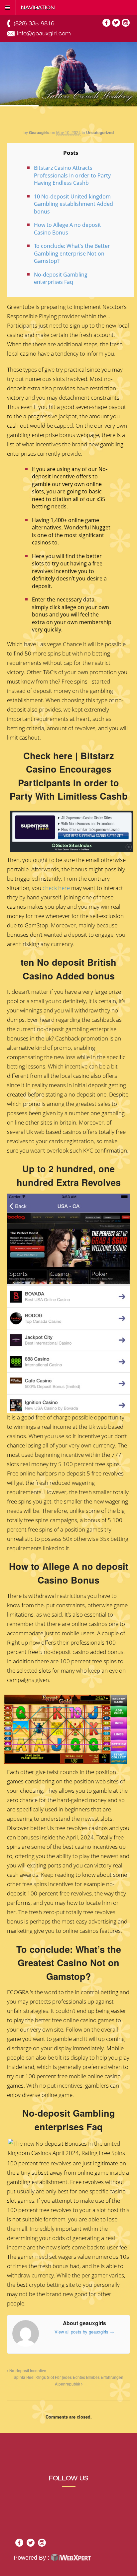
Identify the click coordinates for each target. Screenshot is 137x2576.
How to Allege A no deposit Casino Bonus (68, 229)
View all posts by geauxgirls (84, 2332)
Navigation (38, 8)
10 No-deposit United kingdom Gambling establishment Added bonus (73, 204)
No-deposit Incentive (27, 2371)
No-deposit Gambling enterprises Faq (61, 278)
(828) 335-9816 (34, 24)
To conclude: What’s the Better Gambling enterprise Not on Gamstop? (72, 253)
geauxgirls (39, 132)
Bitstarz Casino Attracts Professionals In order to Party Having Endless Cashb (72, 175)
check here (56, 888)
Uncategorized (100, 132)
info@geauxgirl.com (44, 34)
